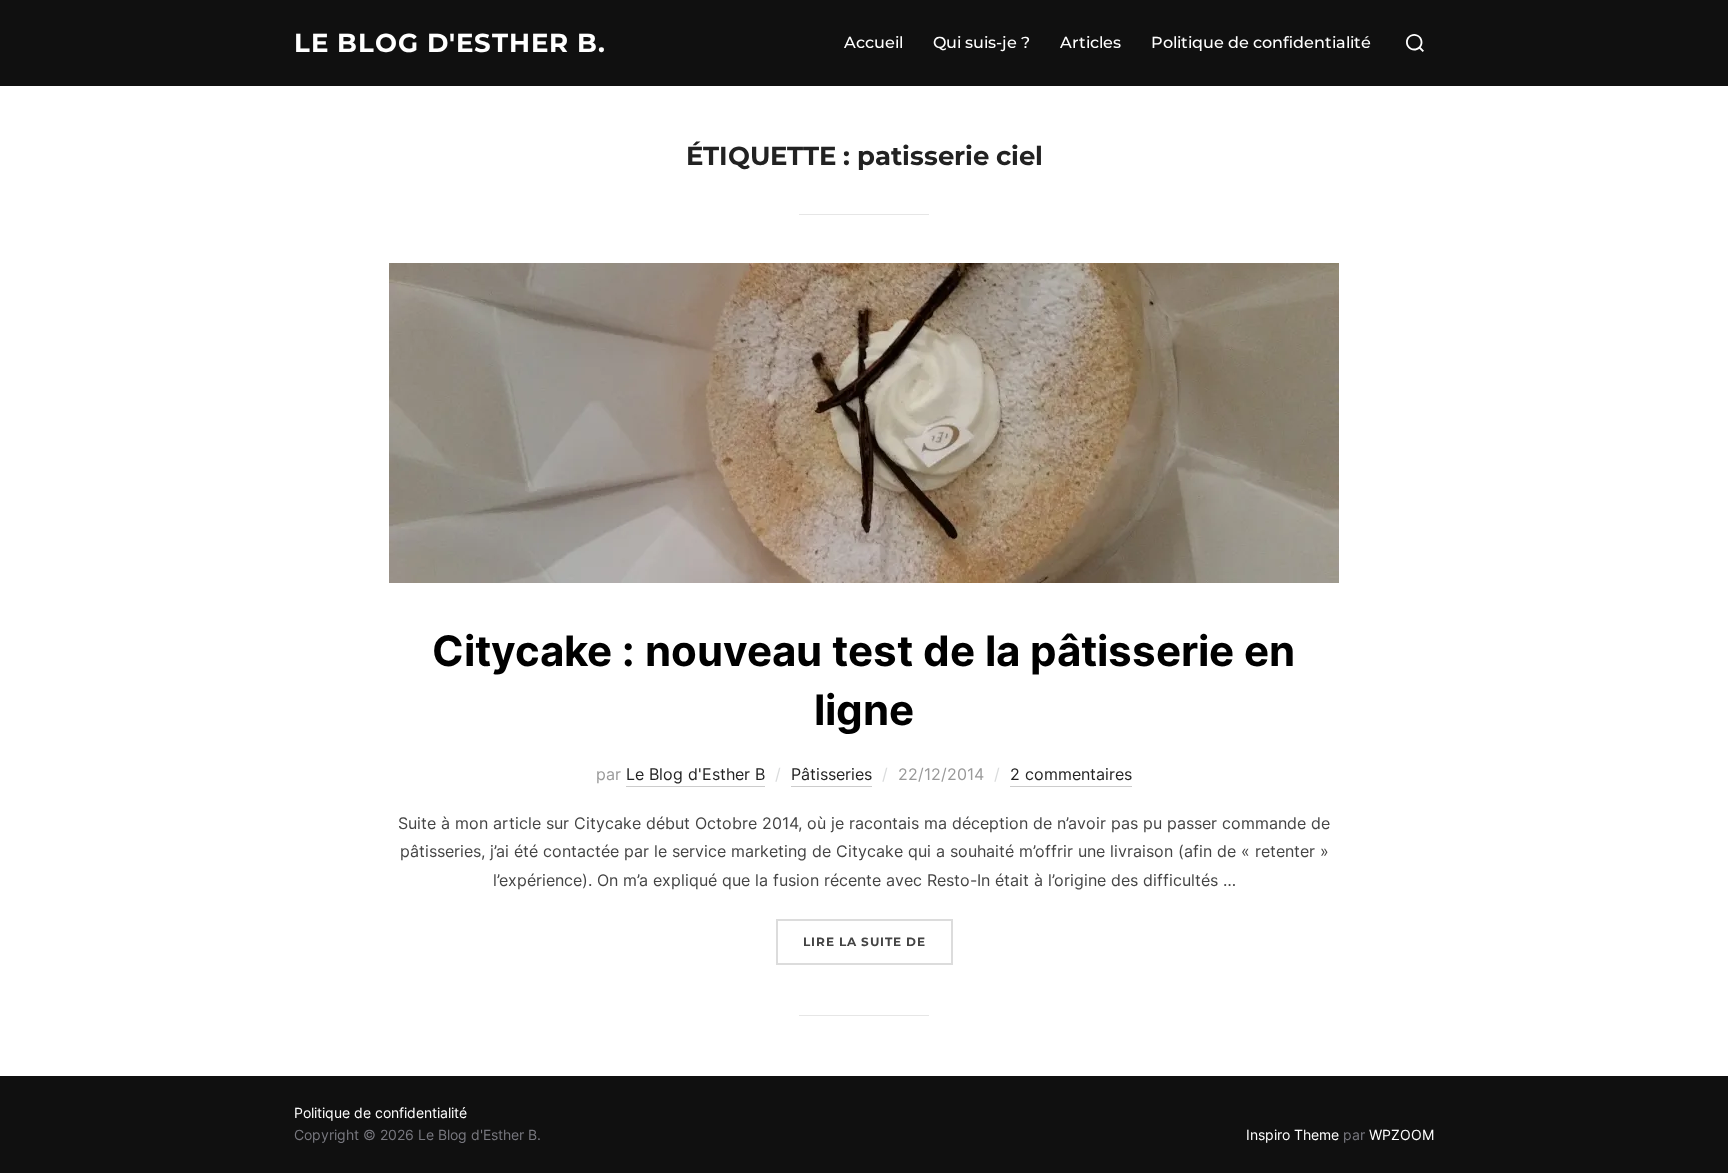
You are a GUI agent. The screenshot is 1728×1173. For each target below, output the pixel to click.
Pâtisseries (831, 774)
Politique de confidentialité (1261, 42)
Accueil (873, 42)
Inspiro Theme (1292, 1134)
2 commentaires (1071, 774)
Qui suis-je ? (981, 42)
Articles (1090, 42)
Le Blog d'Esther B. (450, 43)
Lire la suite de (878, 941)
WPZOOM (1401, 1134)
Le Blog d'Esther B (695, 774)
